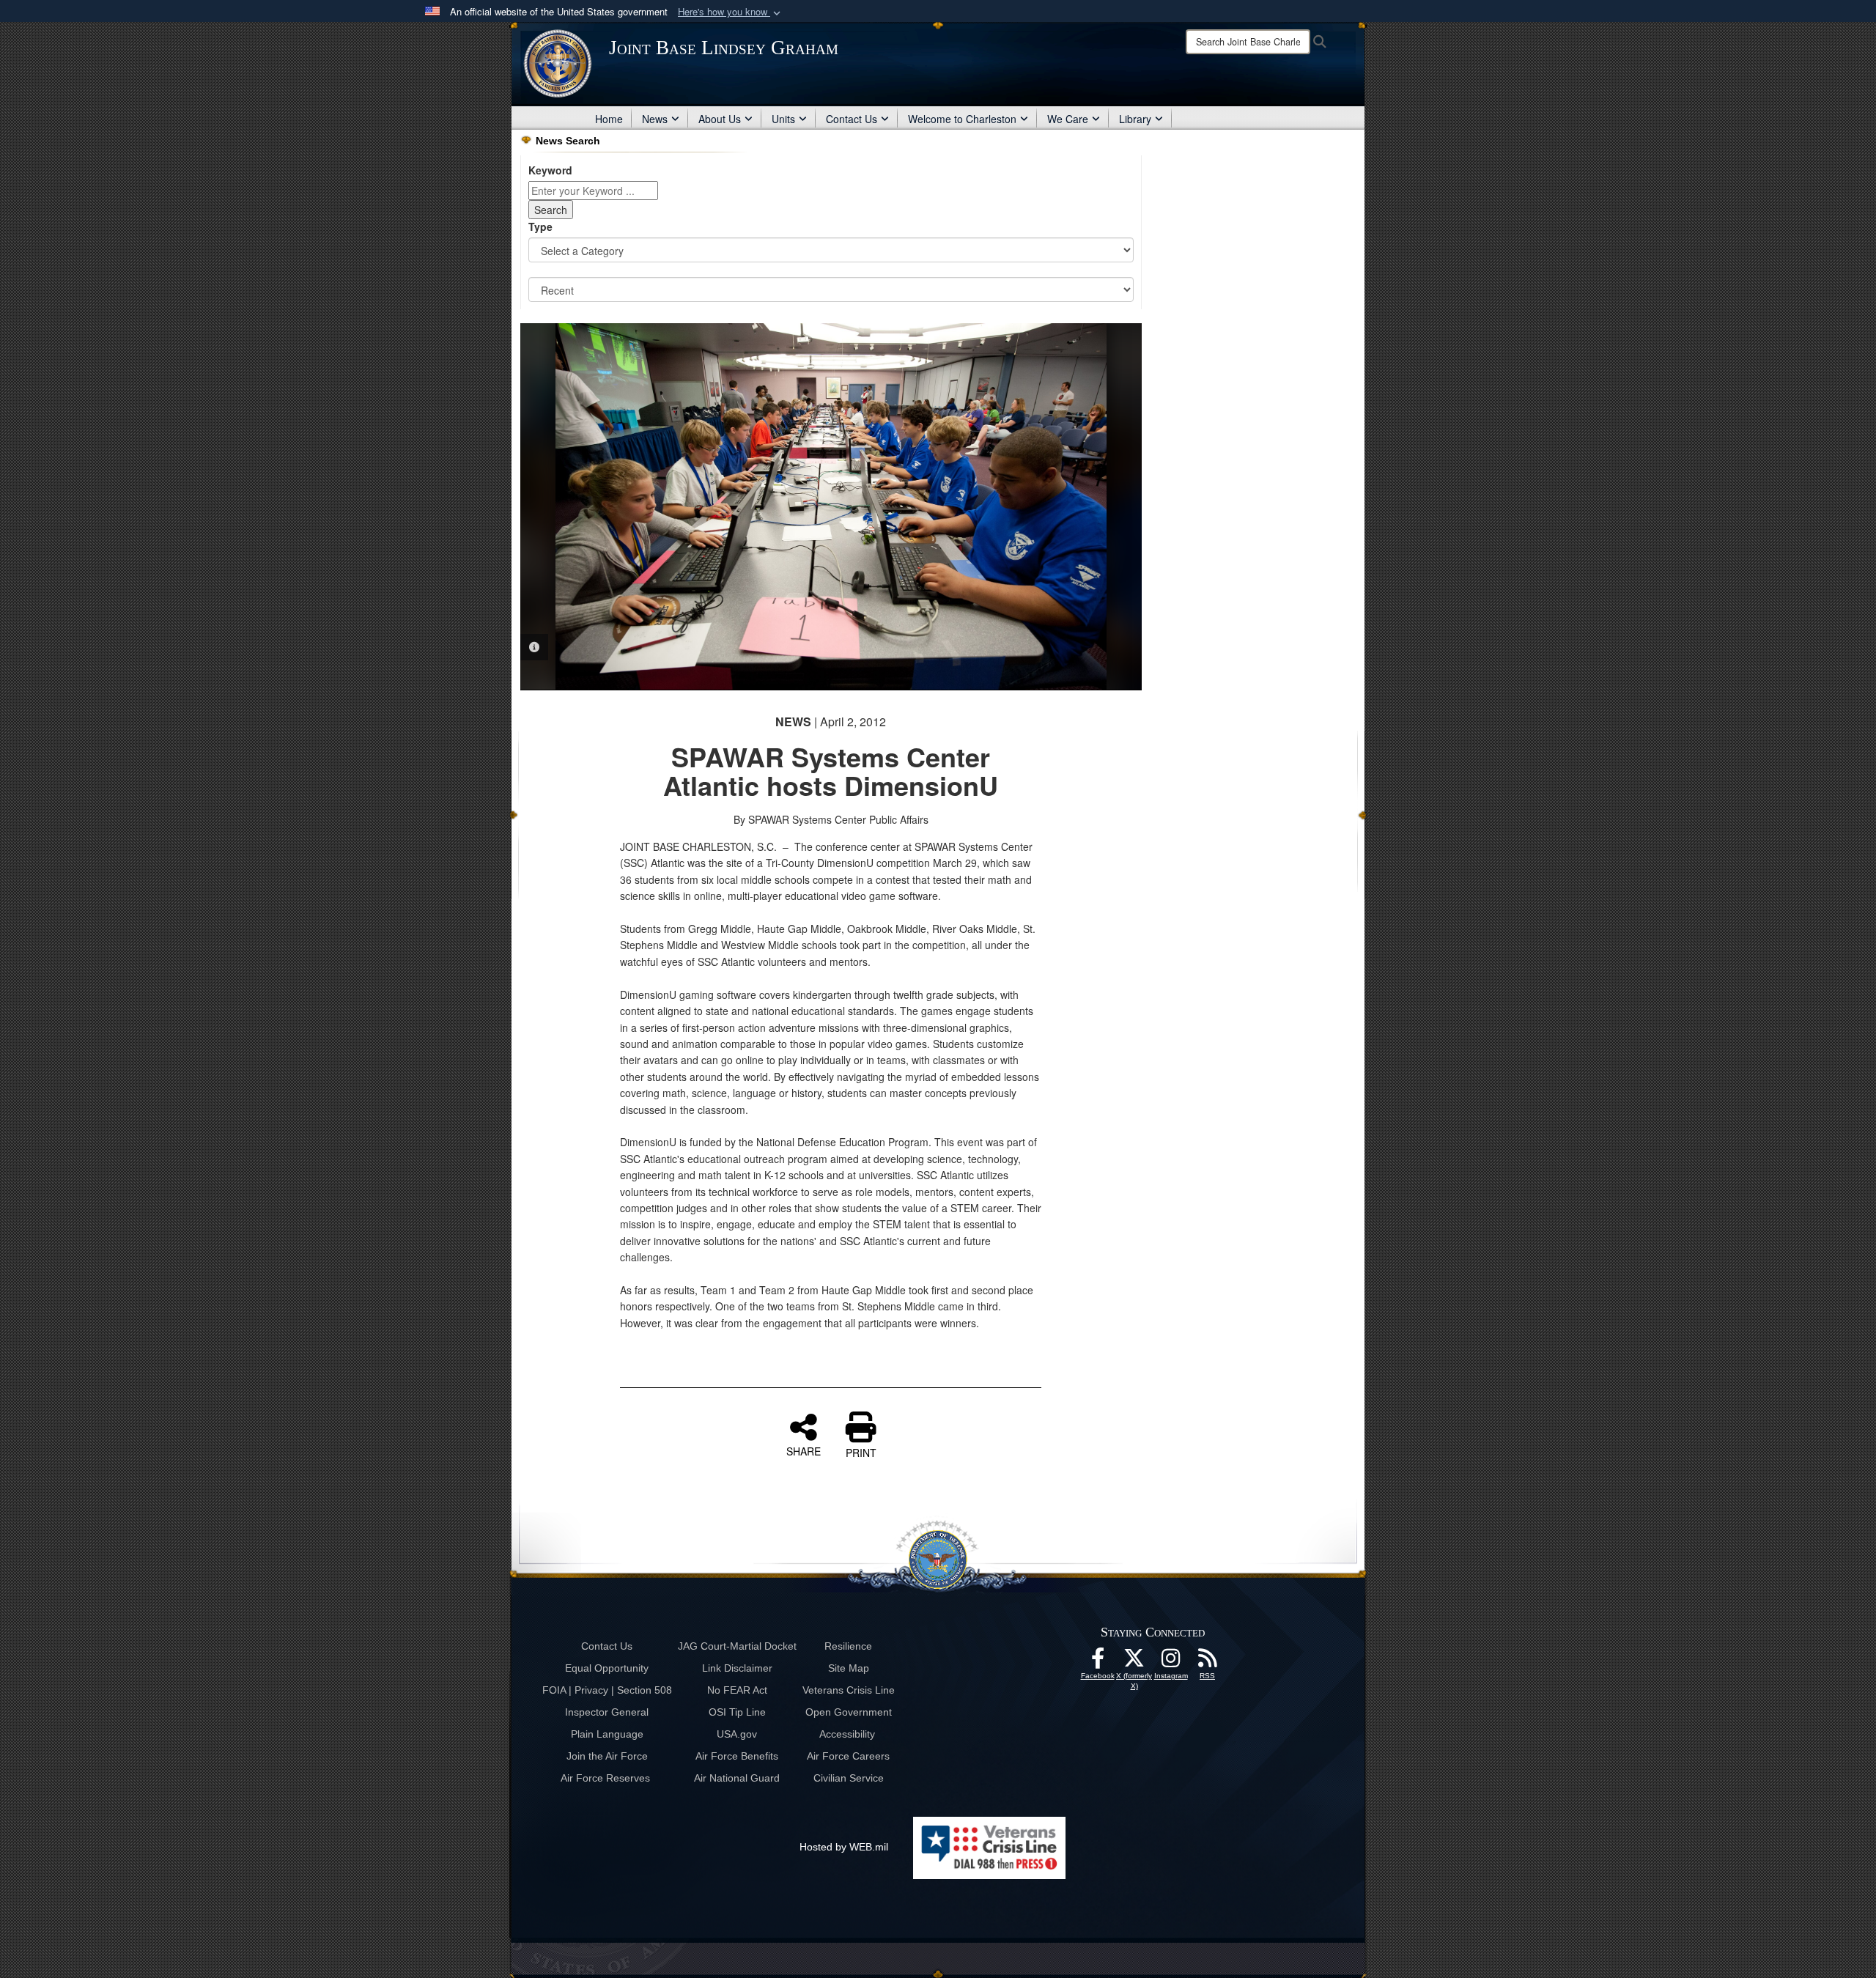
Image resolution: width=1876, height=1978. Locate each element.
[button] (731, 12)
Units (783, 119)
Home (609, 119)
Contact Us (852, 119)
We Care (1068, 119)
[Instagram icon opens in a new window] (1171, 1662)
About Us (720, 119)
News (655, 119)
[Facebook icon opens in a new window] (1098, 1662)
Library (1135, 119)
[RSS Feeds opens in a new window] (1208, 1662)
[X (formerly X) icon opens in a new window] (1134, 1662)
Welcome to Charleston (962, 119)
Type (540, 226)
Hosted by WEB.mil (844, 1847)
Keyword (550, 170)
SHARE (804, 1450)
